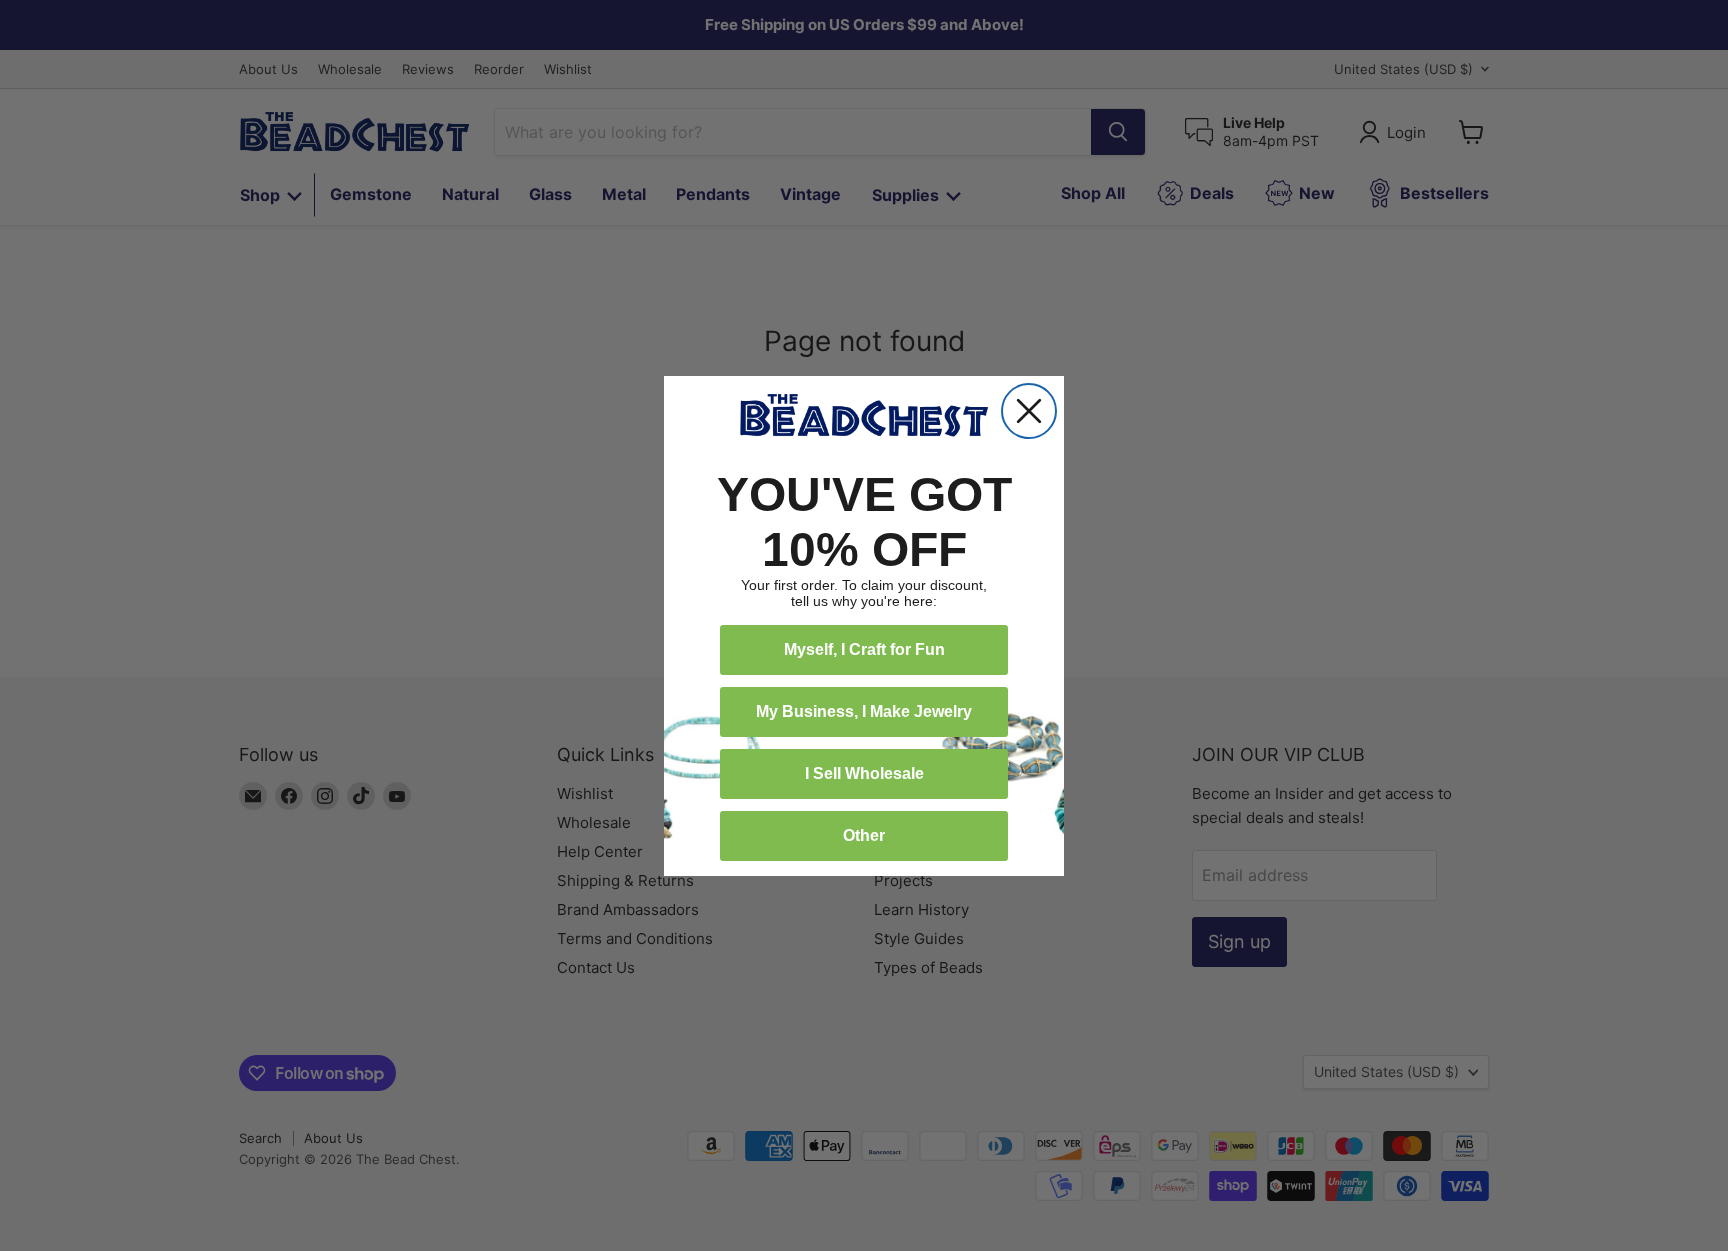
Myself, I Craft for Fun (864, 649)
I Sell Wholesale (864, 773)
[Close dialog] (1029, 411)
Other (864, 835)
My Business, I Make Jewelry (864, 711)
